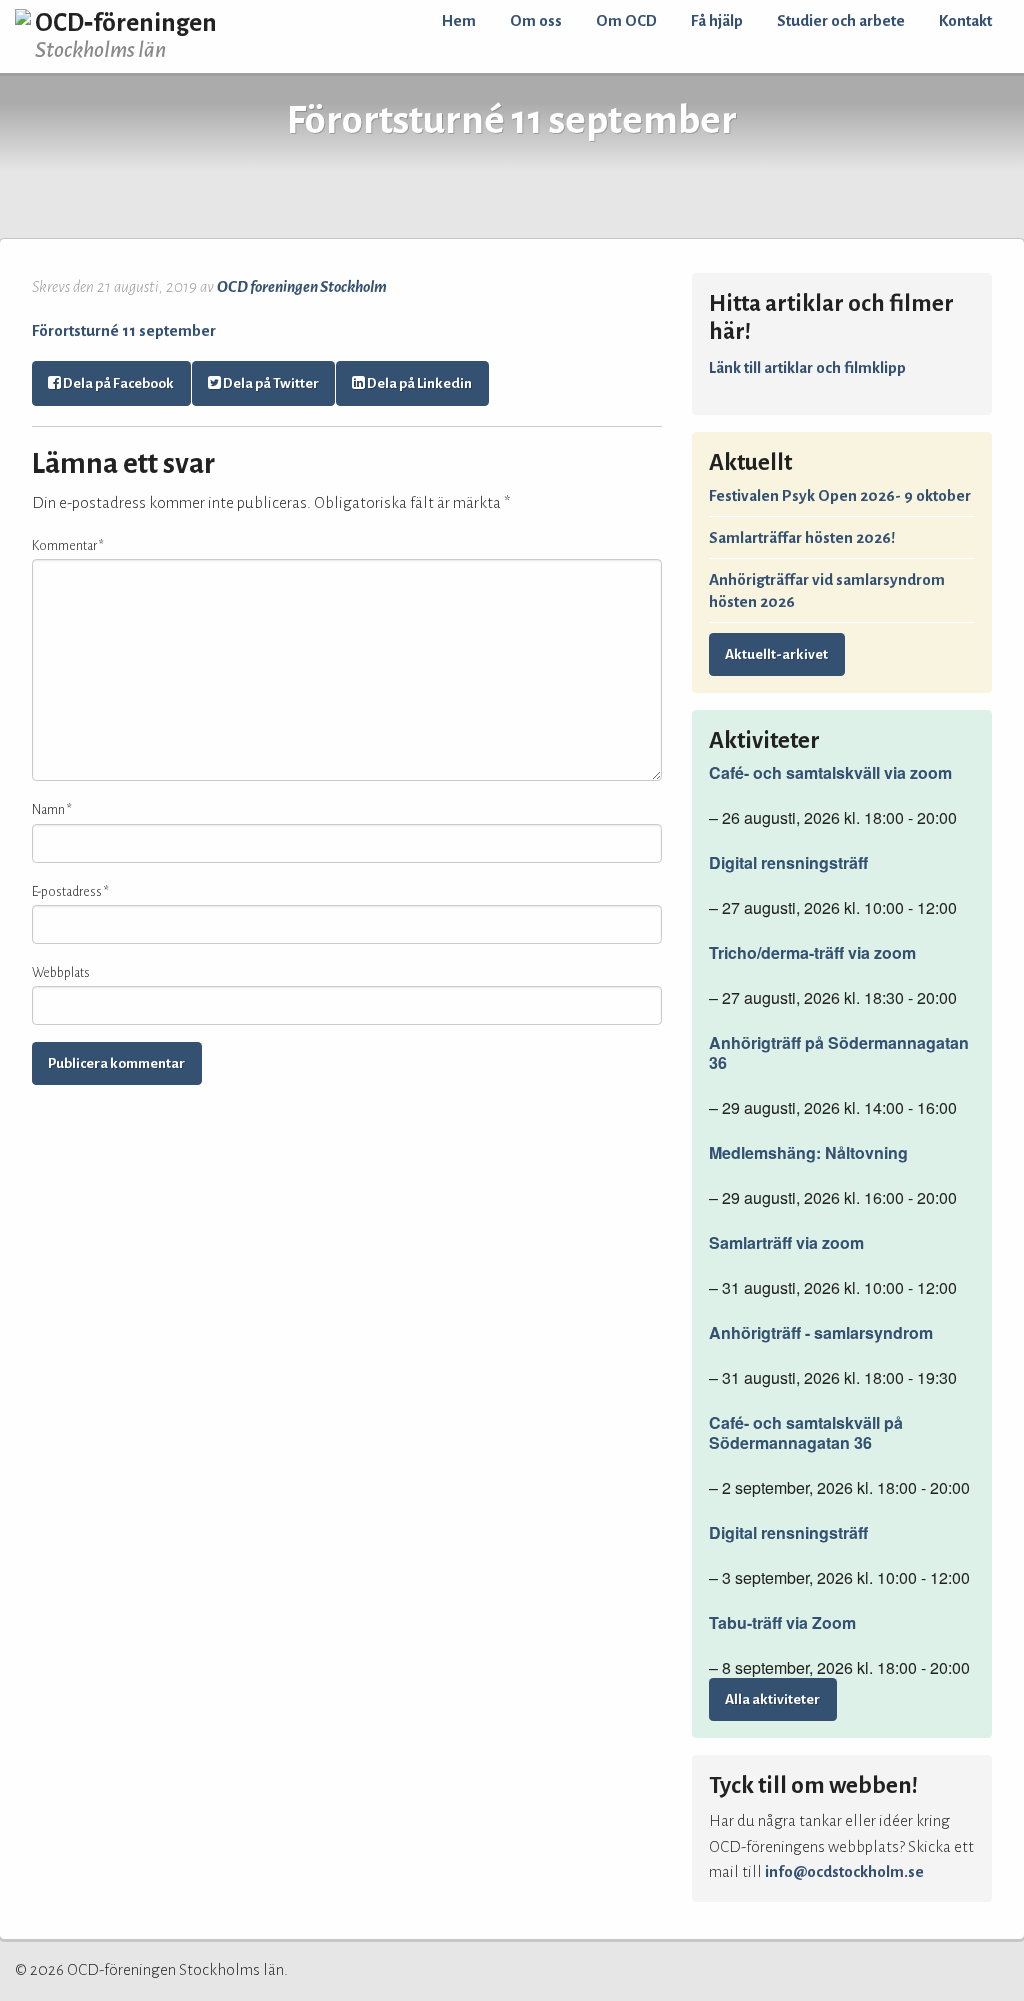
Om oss (536, 20)
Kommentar (68, 546)
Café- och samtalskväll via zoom (830, 773)
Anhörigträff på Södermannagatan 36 (839, 1053)
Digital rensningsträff (788, 863)
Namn (52, 810)
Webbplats (61, 973)
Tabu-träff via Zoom (782, 1623)
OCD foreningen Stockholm (302, 286)
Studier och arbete (841, 20)
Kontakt (965, 20)
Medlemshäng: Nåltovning (808, 1153)
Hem (459, 20)
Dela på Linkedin (418, 383)
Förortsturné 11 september (124, 330)
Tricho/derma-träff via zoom (812, 953)
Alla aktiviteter (772, 1699)
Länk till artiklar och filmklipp (807, 367)
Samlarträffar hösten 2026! (802, 537)
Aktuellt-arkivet (776, 654)
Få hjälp (717, 20)
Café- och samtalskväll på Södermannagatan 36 (806, 1433)
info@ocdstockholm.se (844, 1871)
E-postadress (70, 892)
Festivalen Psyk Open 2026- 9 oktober (840, 495)
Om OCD (626, 20)
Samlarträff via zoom (786, 1243)
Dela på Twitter (270, 383)
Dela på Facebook (117, 383)
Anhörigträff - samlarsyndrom (821, 1333)
